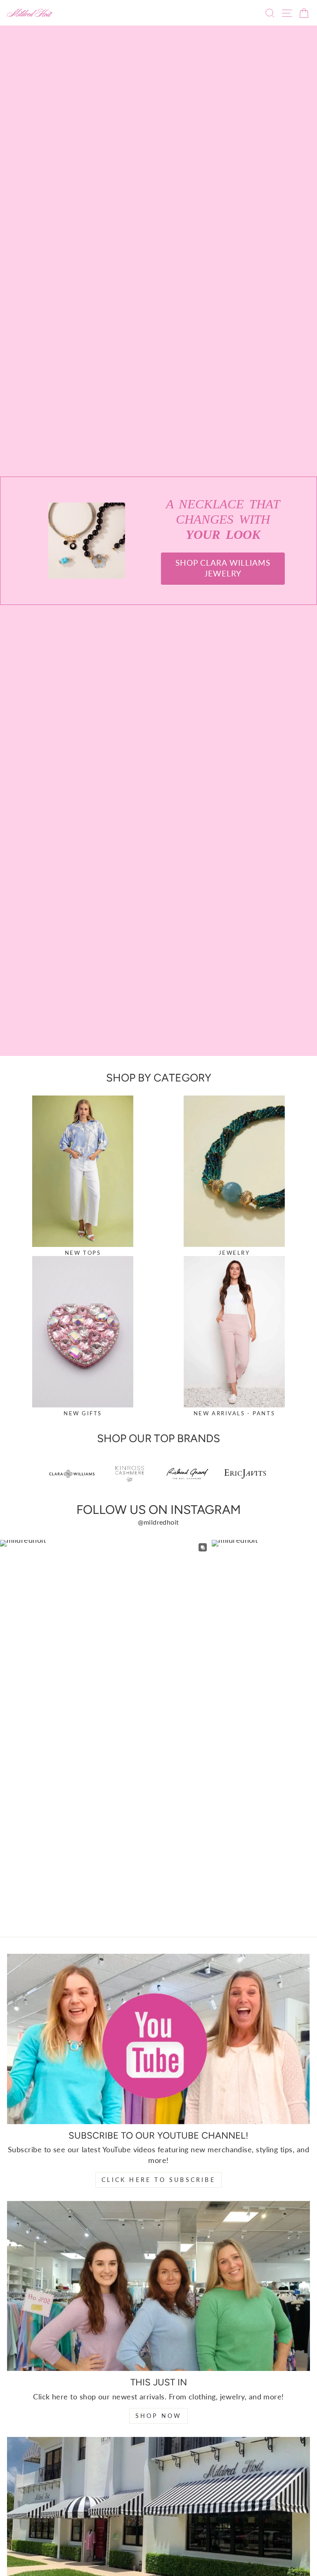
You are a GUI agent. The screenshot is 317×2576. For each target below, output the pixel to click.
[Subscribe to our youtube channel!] (158, 2039)
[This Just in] (158, 2286)
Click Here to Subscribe (158, 2180)
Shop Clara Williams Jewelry (223, 568)
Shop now (159, 2416)
